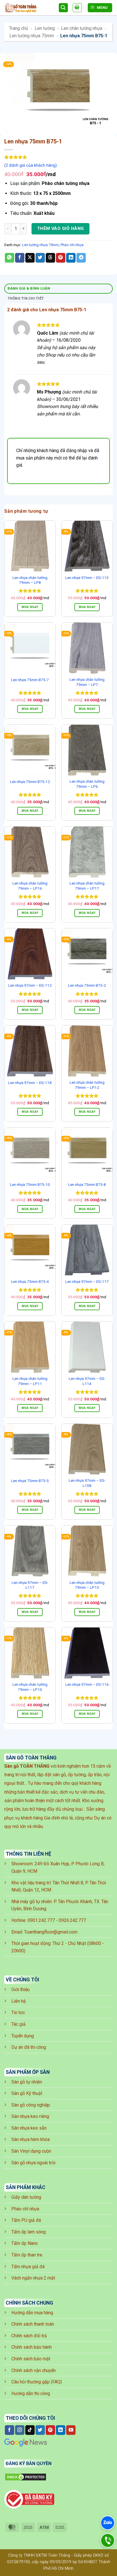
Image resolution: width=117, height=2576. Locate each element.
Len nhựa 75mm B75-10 (30, 1184)
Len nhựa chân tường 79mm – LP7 (87, 682)
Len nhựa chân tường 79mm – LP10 (30, 1687)
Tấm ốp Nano (25, 2243)
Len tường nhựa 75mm (32, 36)
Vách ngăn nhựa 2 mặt (33, 2278)
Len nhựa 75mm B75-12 (30, 782)
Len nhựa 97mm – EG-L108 (87, 1483)
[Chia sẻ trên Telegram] (81, 258)
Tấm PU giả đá (26, 2220)
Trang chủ (19, 28)
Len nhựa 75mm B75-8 (87, 1184)
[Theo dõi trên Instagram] (20, 2430)
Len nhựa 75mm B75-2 (87, 985)
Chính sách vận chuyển (34, 2370)
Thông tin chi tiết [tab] (26, 298)
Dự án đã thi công (29, 2047)
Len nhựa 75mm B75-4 (30, 1281)
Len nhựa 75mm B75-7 (30, 680)
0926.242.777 (72, 1920)
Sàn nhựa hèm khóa (31, 2139)
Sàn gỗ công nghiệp (31, 2105)
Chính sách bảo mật (31, 2359)
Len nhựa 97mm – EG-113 (87, 578)
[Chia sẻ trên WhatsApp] (10, 258)
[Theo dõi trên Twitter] (40, 2430)
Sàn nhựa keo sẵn (29, 2128)
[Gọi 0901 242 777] (108, 2541)
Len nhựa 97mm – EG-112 (30, 985)
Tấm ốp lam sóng (29, 2232)
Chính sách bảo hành (32, 2347)
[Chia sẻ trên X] (30, 258)
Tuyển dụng (23, 2036)
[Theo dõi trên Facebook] (10, 2430)
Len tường (45, 28)
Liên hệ (18, 2001)
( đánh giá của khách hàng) (31, 165)
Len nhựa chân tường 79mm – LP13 (87, 1585)
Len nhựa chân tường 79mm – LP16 (30, 886)
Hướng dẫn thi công (31, 2393)
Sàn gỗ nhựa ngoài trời (33, 2163)
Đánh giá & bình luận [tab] (29, 288)
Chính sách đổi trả (29, 2336)
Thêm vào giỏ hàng (61, 228)
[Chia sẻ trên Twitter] (40, 258)
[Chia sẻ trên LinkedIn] (71, 258)
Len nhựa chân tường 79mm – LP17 (87, 886)
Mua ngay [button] (30, 607)
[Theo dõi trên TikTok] (30, 2430)
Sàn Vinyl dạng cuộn (31, 2151)
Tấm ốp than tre (27, 2255)
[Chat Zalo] (108, 2523)
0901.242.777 (41, 1920)
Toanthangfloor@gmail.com (51, 1932)
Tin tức (18, 2013)
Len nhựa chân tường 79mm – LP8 (30, 580)
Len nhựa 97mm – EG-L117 (30, 1585)
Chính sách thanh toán (33, 2324)
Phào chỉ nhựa (72, 245)
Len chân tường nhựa (82, 28)
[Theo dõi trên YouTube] (71, 2430)
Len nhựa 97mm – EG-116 (87, 1684)
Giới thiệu (20, 1989)
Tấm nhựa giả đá (28, 2267)
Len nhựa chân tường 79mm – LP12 (87, 1085)
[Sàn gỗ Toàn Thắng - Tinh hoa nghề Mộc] (29, 8)
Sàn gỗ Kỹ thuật (27, 2093)
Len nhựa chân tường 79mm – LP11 (30, 1381)
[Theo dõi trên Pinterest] (50, 2430)
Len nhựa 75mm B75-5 (30, 1481)
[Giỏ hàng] (77, 8)
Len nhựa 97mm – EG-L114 (87, 1381)
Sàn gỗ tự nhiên (27, 2082)
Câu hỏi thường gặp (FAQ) (37, 2382)
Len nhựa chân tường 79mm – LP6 (87, 784)
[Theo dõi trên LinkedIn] (61, 2430)
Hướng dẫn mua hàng (32, 2313)
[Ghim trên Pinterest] (61, 258)
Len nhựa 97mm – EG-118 (30, 1083)
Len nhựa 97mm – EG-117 (87, 1281)
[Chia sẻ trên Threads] (50, 258)
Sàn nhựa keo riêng (30, 2116)
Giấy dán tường (26, 2197)
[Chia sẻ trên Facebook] (20, 258)
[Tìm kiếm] (63, 8)
